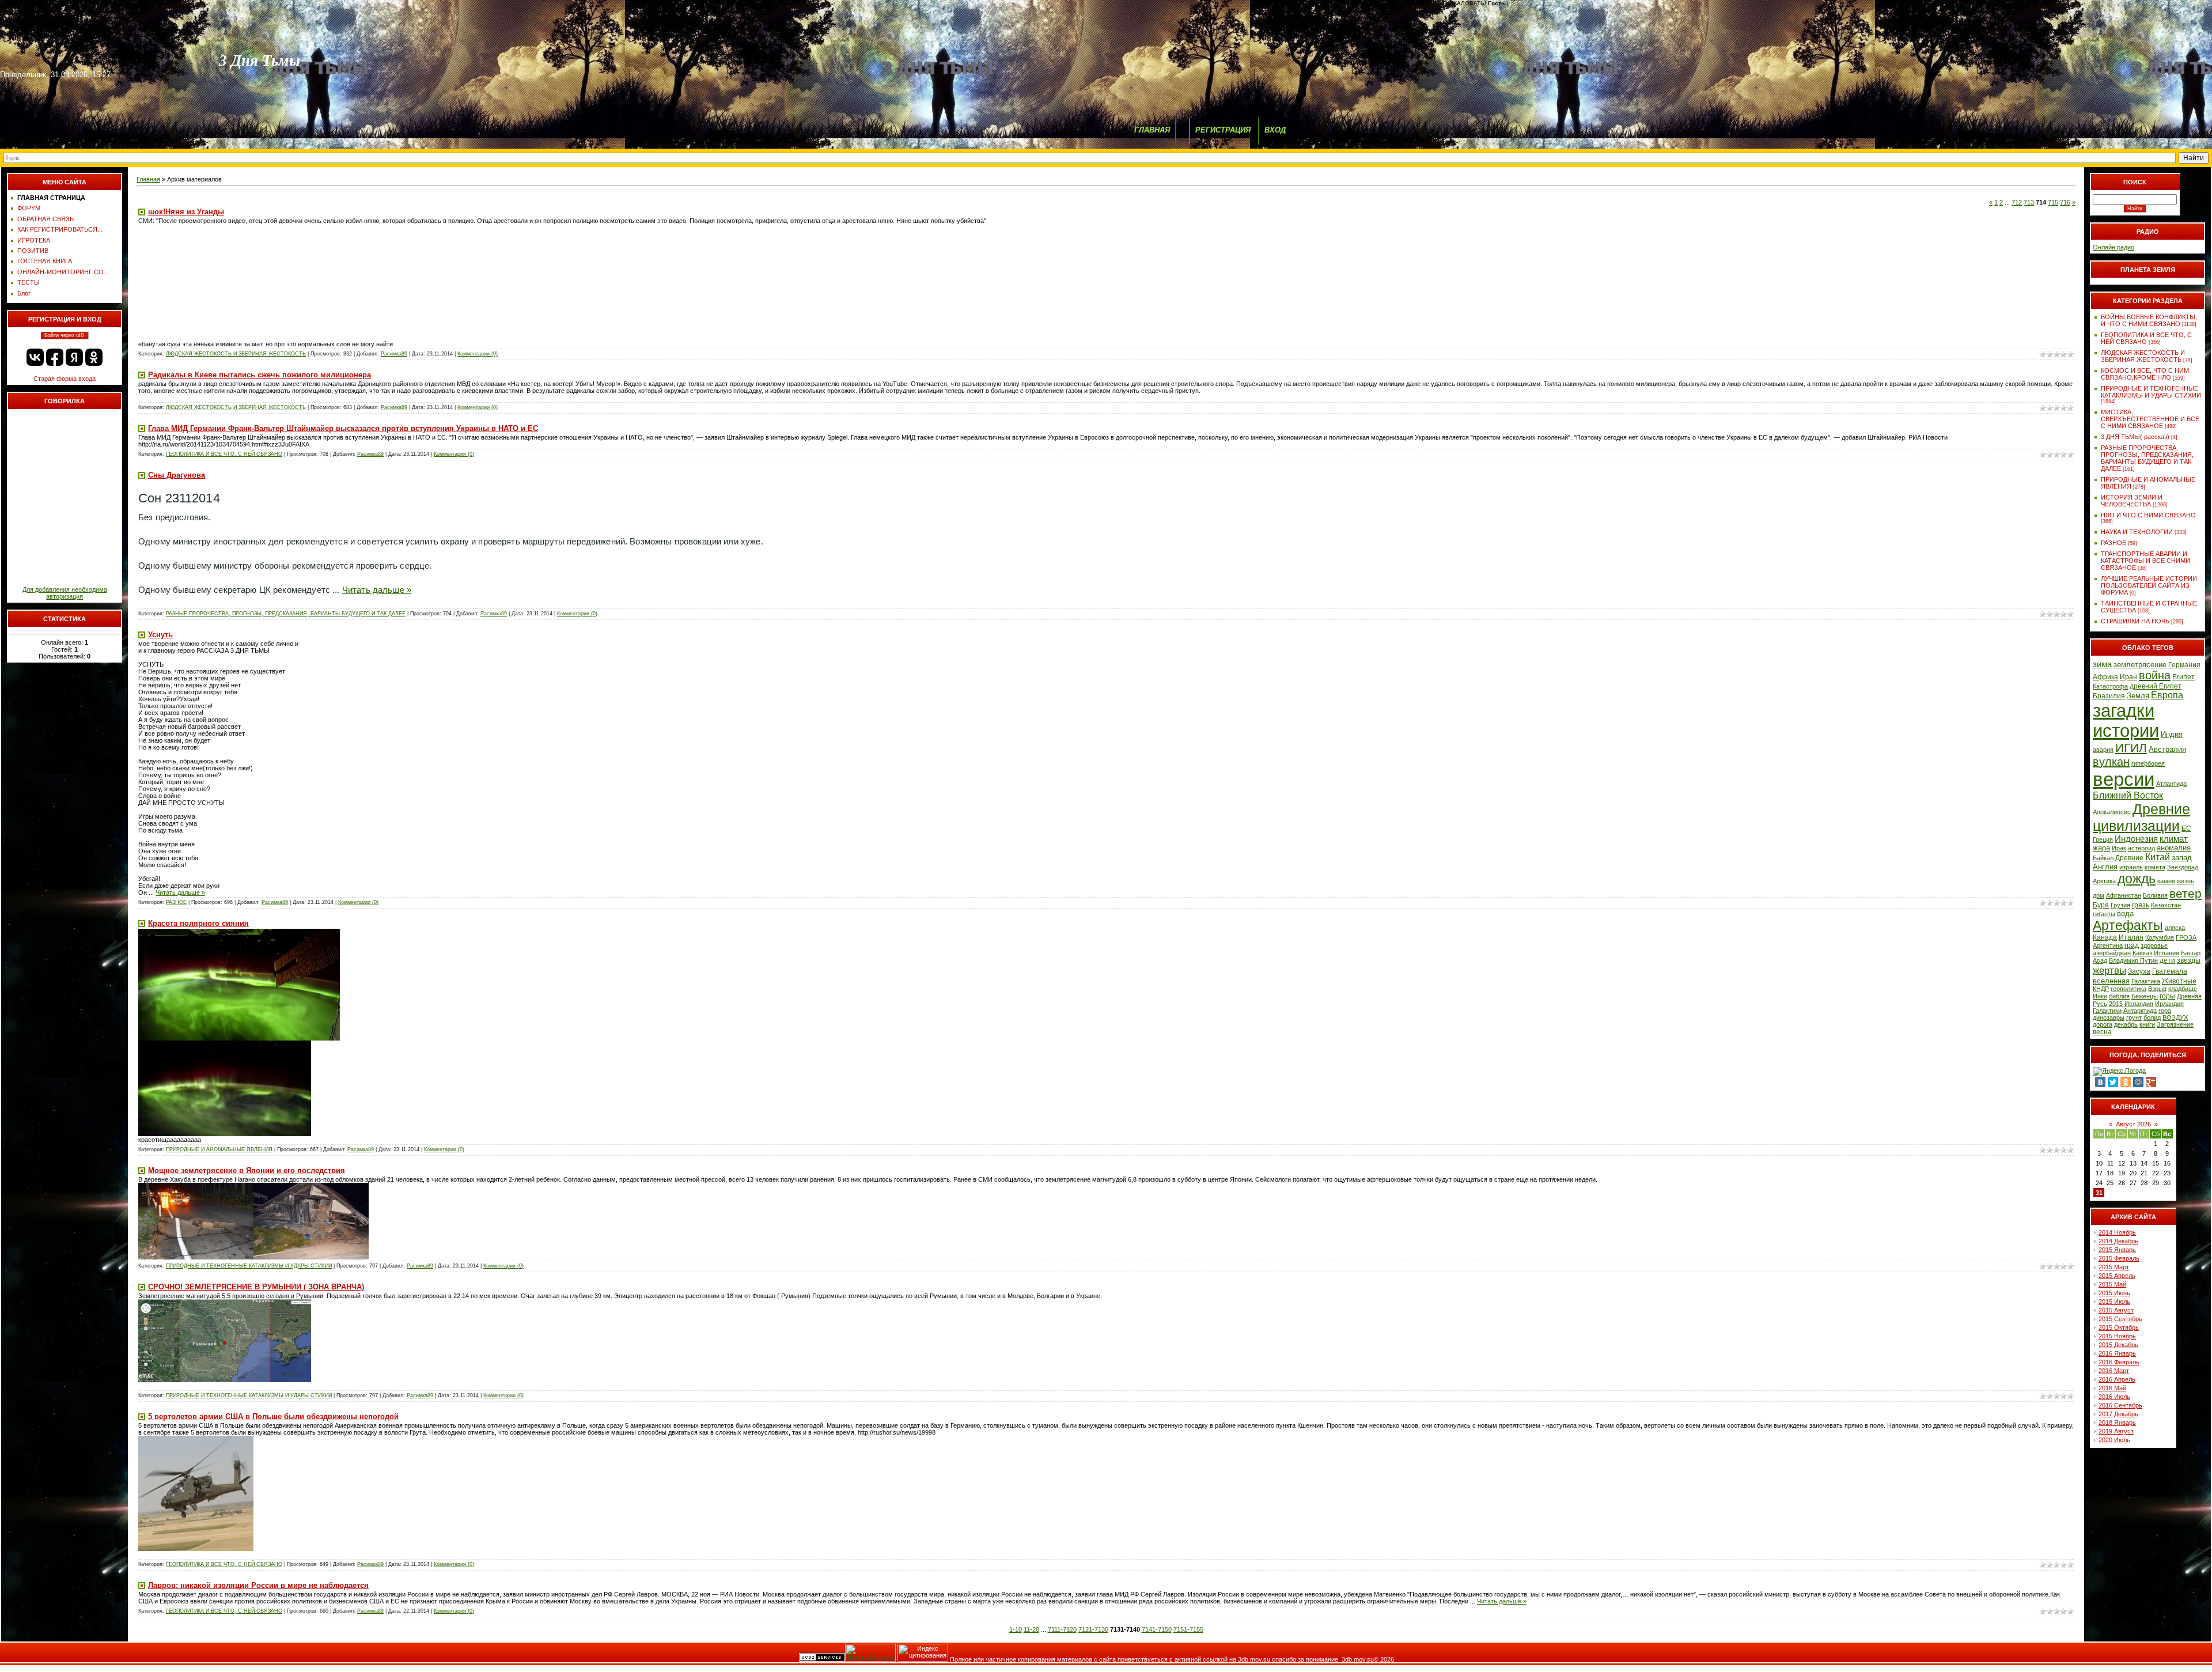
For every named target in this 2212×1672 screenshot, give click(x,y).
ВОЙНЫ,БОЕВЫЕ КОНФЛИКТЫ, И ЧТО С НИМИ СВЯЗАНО (2149, 320)
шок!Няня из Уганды (186, 212)
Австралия (2167, 749)
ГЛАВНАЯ (1152, 130)
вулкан (2111, 762)
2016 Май (2112, 1388)
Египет (2183, 677)
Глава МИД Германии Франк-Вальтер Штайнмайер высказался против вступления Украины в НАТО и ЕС (343, 428)
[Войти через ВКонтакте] (35, 357)
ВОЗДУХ (2175, 1017)
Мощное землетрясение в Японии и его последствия (247, 1170)
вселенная (2111, 981)
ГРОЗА (2186, 937)
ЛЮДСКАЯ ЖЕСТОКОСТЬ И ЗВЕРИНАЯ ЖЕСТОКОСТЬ (236, 354)
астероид (2141, 848)
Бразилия (2109, 696)
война (2155, 675)
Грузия (2120, 905)
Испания (2166, 953)
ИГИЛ (2131, 748)
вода (2125, 913)
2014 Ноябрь (2117, 1232)
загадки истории (2126, 720)
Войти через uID (65, 335)
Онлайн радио (2113, 247)
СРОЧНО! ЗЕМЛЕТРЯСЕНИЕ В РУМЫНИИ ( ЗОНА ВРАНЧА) (256, 1287)
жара (2101, 848)
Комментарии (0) (478, 354)
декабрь (2126, 1024)
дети (2167, 960)
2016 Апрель (2117, 1379)
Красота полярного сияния (198, 923)
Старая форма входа (65, 379)
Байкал (2103, 858)
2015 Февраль (2119, 1258)
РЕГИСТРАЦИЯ (1223, 130)
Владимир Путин (2133, 960)
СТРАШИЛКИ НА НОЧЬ (2135, 621)
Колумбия (2160, 937)
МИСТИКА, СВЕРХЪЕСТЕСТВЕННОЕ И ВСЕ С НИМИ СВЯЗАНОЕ (2150, 419)
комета (2155, 867)
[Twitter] (2113, 1082)
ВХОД (1275, 130)
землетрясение (2140, 665)
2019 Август (2116, 1431)
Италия (2131, 937)
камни (2166, 881)
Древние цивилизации (2141, 817)
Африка (2105, 677)
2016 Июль (2114, 1397)
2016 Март (2114, 1371)
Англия (2105, 867)
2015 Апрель (2117, 1276)
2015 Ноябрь (2117, 1336)
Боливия (2155, 895)
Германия (2184, 665)
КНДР (2101, 989)
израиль (2131, 867)
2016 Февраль (2119, 1362)
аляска (2175, 928)
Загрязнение (2175, 1024)
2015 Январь (2117, 1250)
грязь (2141, 905)
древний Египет (2156, 686)
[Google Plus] (2151, 1082)
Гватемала (2170, 971)
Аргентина (2108, 945)
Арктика (2104, 881)
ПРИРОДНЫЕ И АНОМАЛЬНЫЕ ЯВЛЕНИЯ (219, 1149)
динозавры (2109, 1017)
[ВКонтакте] (2100, 1082)
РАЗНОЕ (176, 902)
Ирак (2119, 848)
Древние (2129, 858)
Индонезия (2136, 839)
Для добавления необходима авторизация (65, 593)
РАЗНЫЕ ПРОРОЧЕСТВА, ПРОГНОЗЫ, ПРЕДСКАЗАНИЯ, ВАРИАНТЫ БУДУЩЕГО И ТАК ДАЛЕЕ (286, 614)
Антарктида (2140, 1011)
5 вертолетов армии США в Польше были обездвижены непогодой (273, 1416)
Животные (2179, 981)
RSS (1516, 3)
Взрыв (2157, 989)
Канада (2105, 937)
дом (2099, 895)
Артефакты (2128, 925)
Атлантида (2171, 784)
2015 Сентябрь (2120, 1319)
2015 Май (2112, 1284)
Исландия (2139, 1004)
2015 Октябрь (2119, 1327)
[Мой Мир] (2138, 1082)
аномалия (2174, 848)
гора (2165, 1011)
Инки (2100, 996)
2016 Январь (2117, 1353)
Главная (148, 179)
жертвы (2109, 970)
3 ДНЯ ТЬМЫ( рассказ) (2135, 437)
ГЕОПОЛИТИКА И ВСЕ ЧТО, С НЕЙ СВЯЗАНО (224, 454)
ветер (2186, 894)
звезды (2189, 960)
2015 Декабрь (2118, 1345)
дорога (2103, 1024)
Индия (2172, 734)
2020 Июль (2114, 1440)
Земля (2138, 696)
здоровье (2154, 945)
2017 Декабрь (2118, 1414)
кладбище (2183, 989)
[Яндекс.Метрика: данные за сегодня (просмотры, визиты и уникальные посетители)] (870, 1653)
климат (2174, 839)
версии (2124, 779)
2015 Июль (2114, 1302)
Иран (2128, 677)
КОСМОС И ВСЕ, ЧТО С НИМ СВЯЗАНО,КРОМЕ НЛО (2145, 374)
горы (2167, 996)
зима (2102, 664)
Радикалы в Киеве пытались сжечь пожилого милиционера (260, 375)
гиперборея (2148, 763)
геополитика (2128, 989)
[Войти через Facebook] (55, 357)
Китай (2158, 857)
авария (2103, 750)
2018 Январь (2117, 1423)
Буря (2101, 905)
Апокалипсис (2112, 812)
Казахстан (2166, 905)
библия (2119, 996)
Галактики (2107, 1011)
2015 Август (2116, 1310)
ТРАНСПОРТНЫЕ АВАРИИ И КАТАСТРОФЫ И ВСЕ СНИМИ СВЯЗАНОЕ (2145, 561)
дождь (2137, 879)
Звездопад (2183, 867)
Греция (2103, 839)
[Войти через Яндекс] (74, 357)
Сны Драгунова (177, 475)
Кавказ (2142, 953)
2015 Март (2114, 1267)
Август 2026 (2133, 1124)
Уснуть (160, 635)
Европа (2167, 695)
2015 (2116, 1004)
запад (2182, 858)
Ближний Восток (2128, 795)
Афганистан (2124, 895)
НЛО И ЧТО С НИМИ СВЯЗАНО (2148, 515)
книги (2147, 1024)
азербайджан (2112, 953)
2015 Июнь (2114, 1293)
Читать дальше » (377, 590)
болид (2152, 1017)
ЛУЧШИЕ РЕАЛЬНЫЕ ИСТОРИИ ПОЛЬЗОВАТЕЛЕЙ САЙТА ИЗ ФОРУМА (2149, 585)
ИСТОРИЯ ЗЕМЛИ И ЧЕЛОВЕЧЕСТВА (2132, 501)
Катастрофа (2110, 686)
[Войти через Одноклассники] (94, 357)
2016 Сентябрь (2120, 1405)
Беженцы (2145, 996)
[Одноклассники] (2126, 1082)
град (2132, 945)
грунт (2134, 1017)
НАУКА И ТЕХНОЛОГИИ (2137, 532)
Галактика (2146, 981)
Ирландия (2169, 1004)
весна (2102, 1032)
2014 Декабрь (2118, 1241)
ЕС (2186, 829)
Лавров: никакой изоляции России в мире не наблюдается (258, 1585)
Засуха (2139, 971)
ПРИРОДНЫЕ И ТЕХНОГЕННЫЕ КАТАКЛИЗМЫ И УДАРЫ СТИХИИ (249, 1266)
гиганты (2104, 914)
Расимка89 (394, 354)
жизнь (2186, 881)
